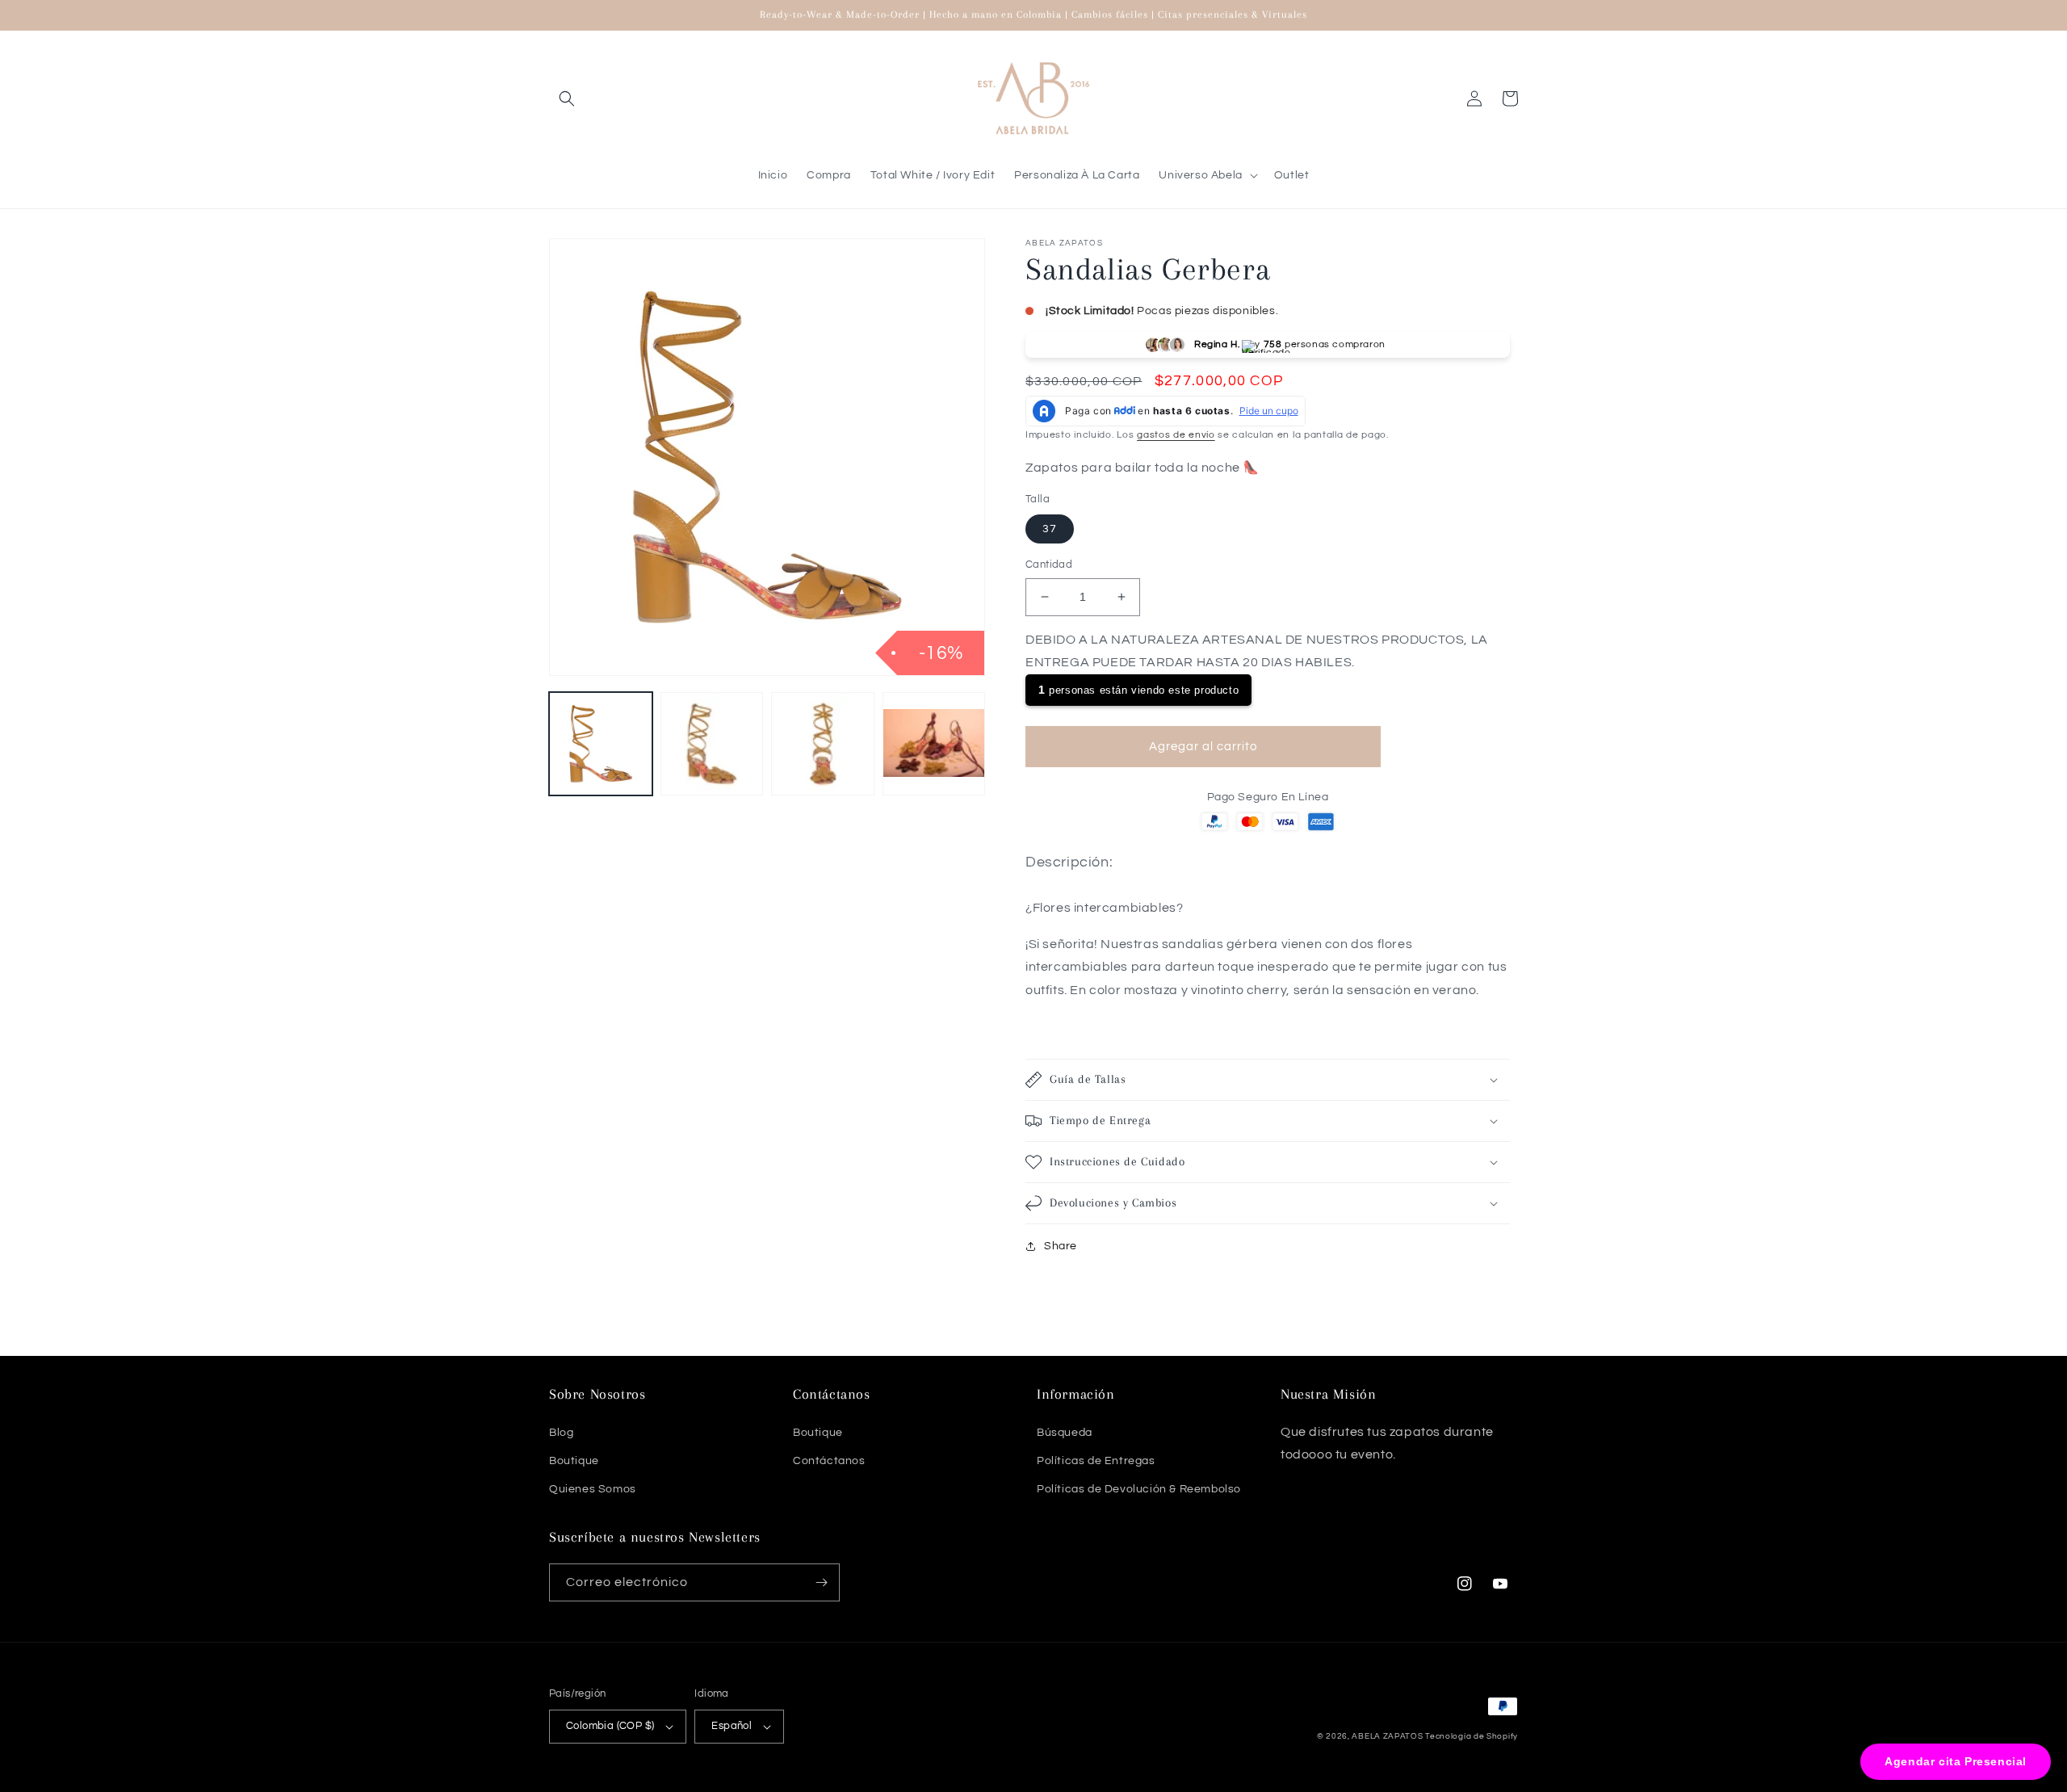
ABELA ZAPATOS (1388, 1736)
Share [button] (1061, 1246)
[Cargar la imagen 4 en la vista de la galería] (934, 744)
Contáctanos (829, 1461)
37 (1050, 529)
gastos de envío (1176, 435)
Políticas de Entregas (1096, 1461)
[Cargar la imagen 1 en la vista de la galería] (601, 744)
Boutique (574, 1461)
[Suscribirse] (821, 1582)
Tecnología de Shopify (1472, 1736)
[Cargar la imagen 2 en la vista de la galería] (712, 744)
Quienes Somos (593, 1489)
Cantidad (1049, 564)
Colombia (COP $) (610, 1726)
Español (732, 1726)
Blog (561, 1433)
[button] (567, 99)
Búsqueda (1065, 1433)
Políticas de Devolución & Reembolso (1139, 1489)
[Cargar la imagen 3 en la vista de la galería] (823, 744)
